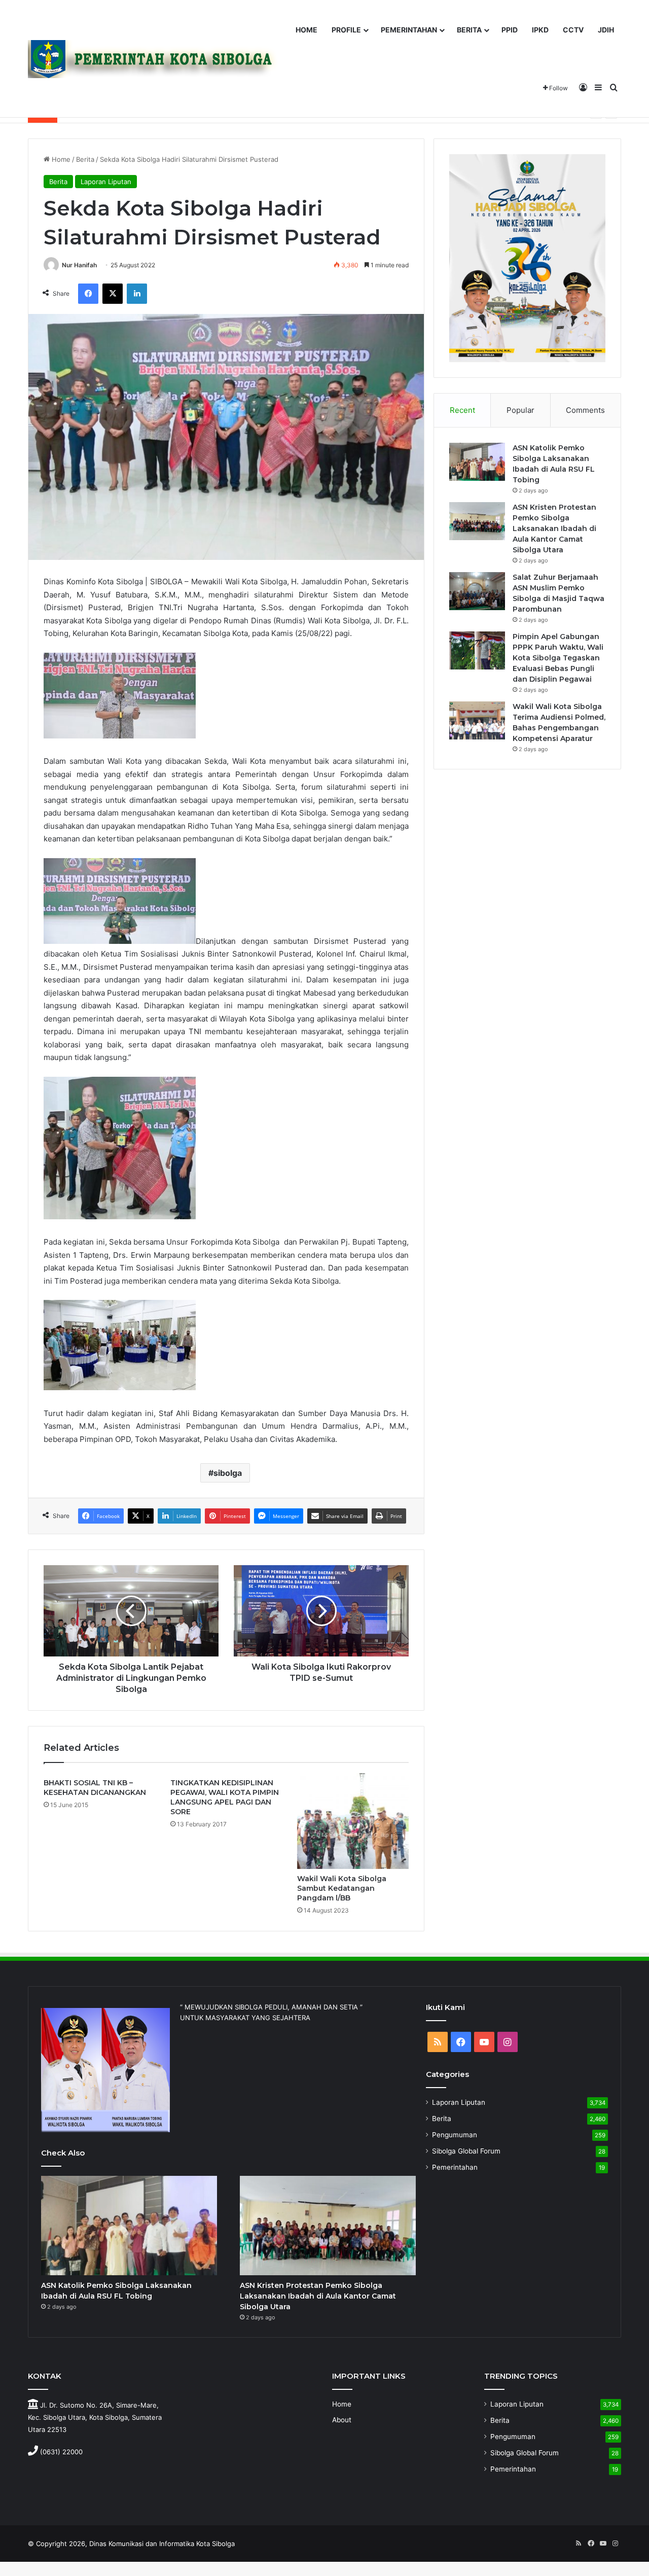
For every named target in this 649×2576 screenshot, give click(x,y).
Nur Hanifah (79, 265)
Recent (462, 410)
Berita (85, 159)
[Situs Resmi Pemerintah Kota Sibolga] (157, 59)
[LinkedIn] (137, 294)
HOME (307, 30)
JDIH (606, 30)
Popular (520, 410)
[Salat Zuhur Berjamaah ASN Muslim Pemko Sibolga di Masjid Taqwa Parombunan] (477, 591)
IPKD (540, 30)
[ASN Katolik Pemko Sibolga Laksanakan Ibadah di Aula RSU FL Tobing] (477, 462)
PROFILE (346, 30)
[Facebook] (88, 294)
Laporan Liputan (106, 182)
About (342, 2420)
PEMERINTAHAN (409, 30)
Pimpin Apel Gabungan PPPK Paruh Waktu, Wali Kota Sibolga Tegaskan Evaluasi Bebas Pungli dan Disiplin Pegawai (558, 658)
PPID (510, 30)
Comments (585, 410)
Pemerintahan (455, 2167)
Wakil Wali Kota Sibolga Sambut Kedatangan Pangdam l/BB (342, 1888)
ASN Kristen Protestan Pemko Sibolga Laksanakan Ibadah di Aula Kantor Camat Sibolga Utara (554, 528)
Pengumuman (455, 2135)
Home (60, 159)
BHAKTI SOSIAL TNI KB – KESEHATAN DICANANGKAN (95, 1788)
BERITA (469, 30)
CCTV (573, 30)
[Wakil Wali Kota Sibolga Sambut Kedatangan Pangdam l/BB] (353, 1821)
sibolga (228, 1473)
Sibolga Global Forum (466, 2151)
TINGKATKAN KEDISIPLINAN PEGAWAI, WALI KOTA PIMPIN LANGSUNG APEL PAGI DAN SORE (225, 1797)
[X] (113, 294)
